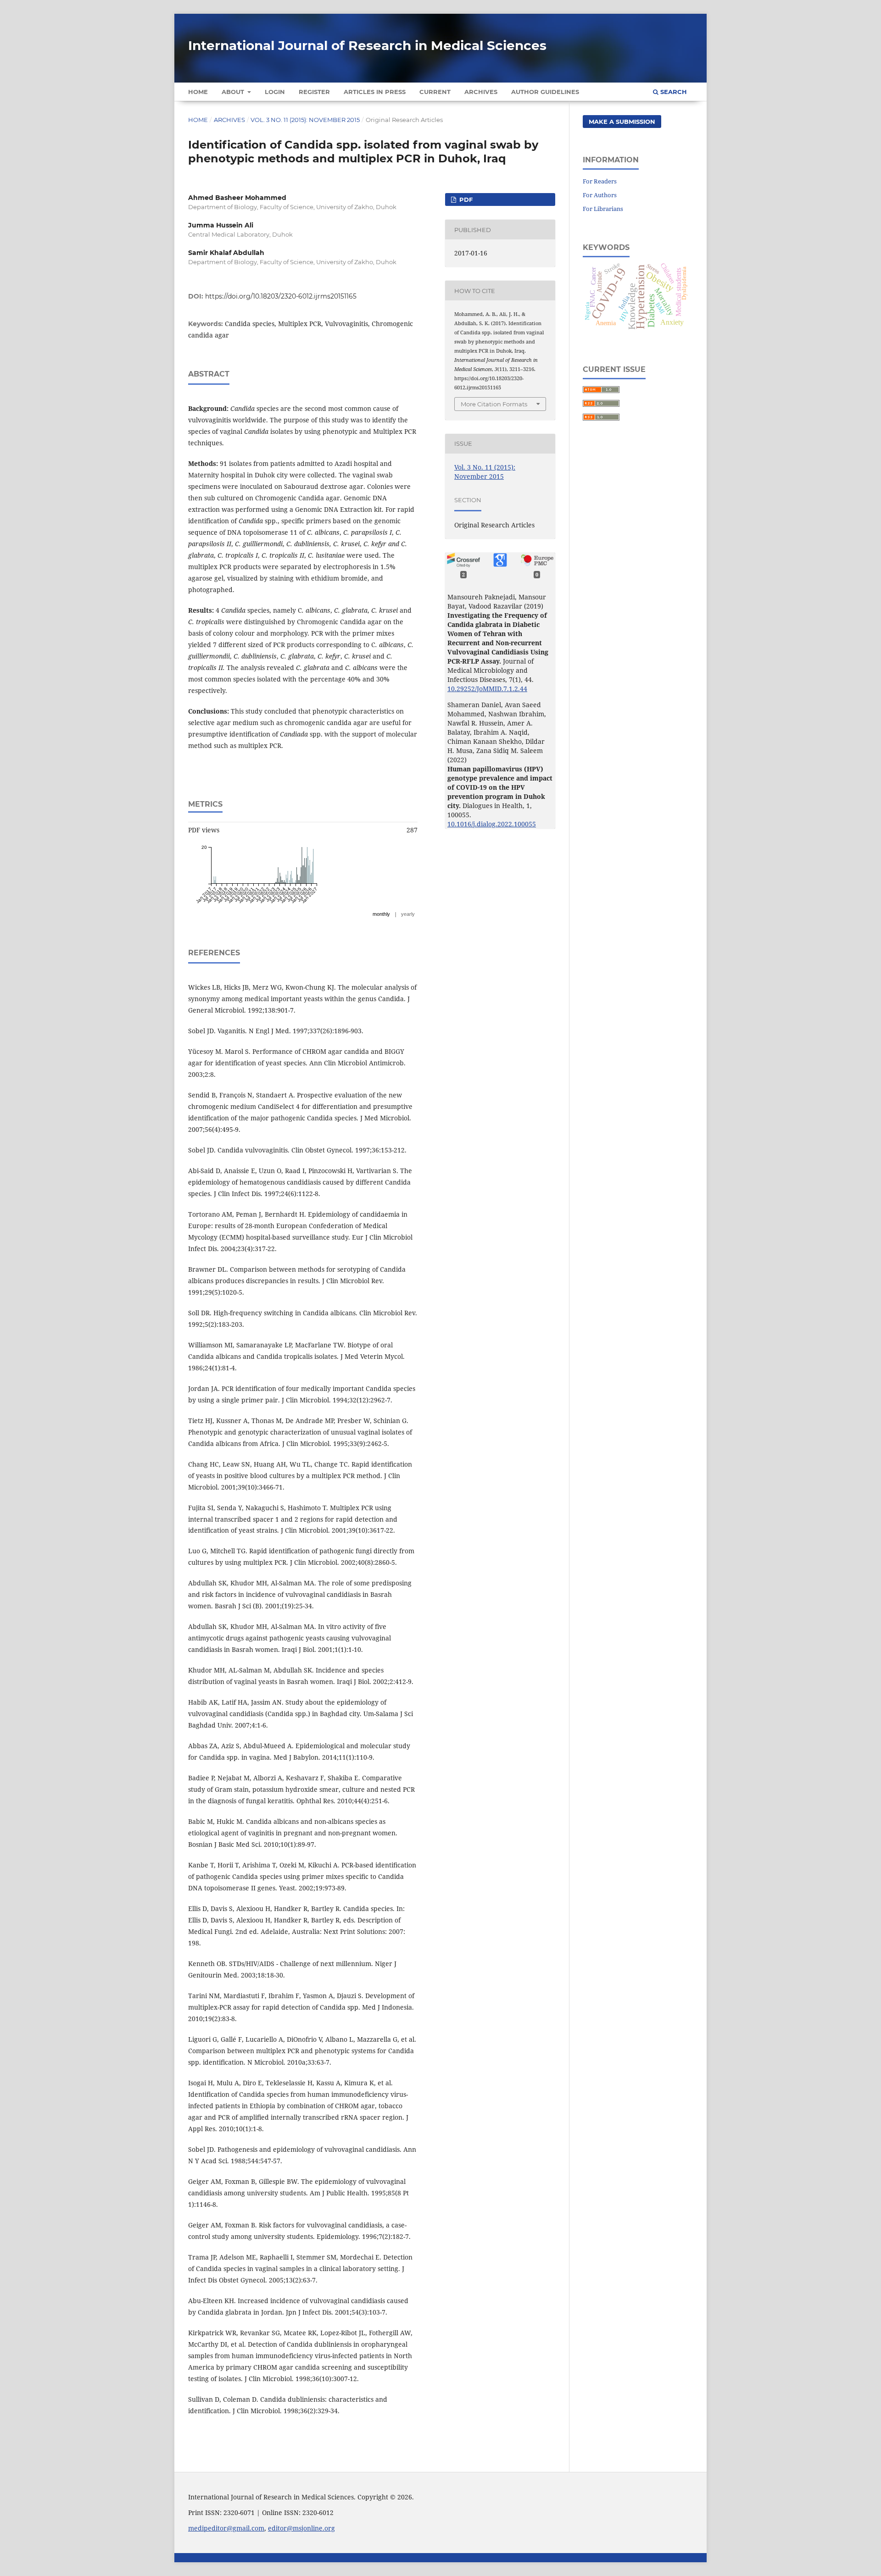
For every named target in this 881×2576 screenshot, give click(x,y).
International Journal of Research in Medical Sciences (367, 45)
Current (435, 92)
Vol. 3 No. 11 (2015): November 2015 (305, 120)
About (234, 92)
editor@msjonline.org (301, 2528)
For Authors (600, 195)
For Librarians (603, 209)
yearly (408, 914)
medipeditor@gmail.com (226, 2528)
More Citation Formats (494, 404)
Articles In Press (375, 92)
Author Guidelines (545, 92)
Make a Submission (622, 122)
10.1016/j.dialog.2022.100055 (492, 824)
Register (314, 92)
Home (198, 92)
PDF (465, 199)
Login (275, 92)
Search (673, 92)
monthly (381, 914)
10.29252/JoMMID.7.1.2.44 (487, 689)
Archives (481, 92)
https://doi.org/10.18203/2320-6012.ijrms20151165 (281, 296)
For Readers (600, 181)
